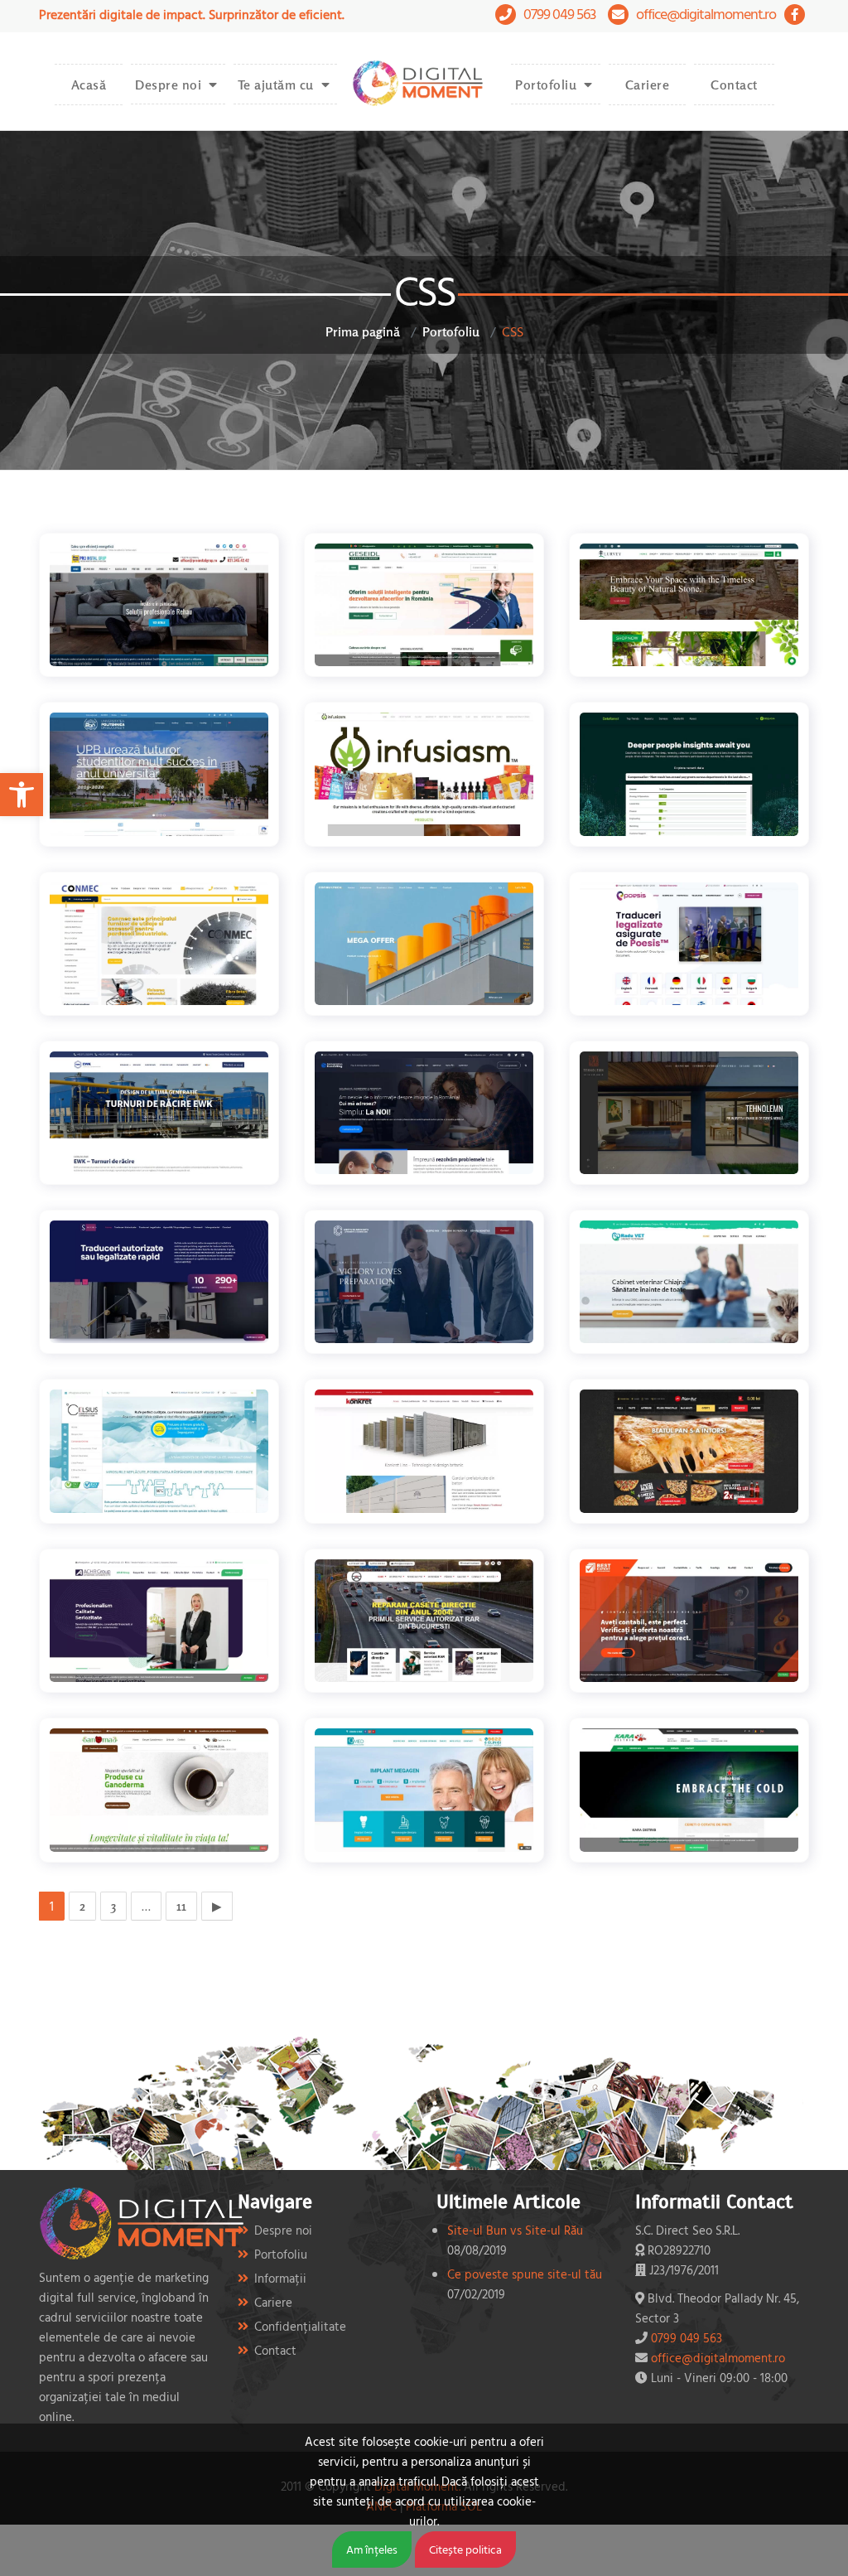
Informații (280, 2278)
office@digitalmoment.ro (706, 14)
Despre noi (168, 85)
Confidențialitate (300, 2326)
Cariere (648, 85)
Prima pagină (363, 331)
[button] (22, 795)
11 (181, 1906)
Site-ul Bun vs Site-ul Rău (515, 2230)
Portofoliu (546, 85)
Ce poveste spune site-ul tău (525, 2274)
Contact (734, 85)
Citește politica (465, 2549)
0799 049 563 (559, 14)
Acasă (89, 85)
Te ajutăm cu (276, 85)
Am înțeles (372, 2549)
